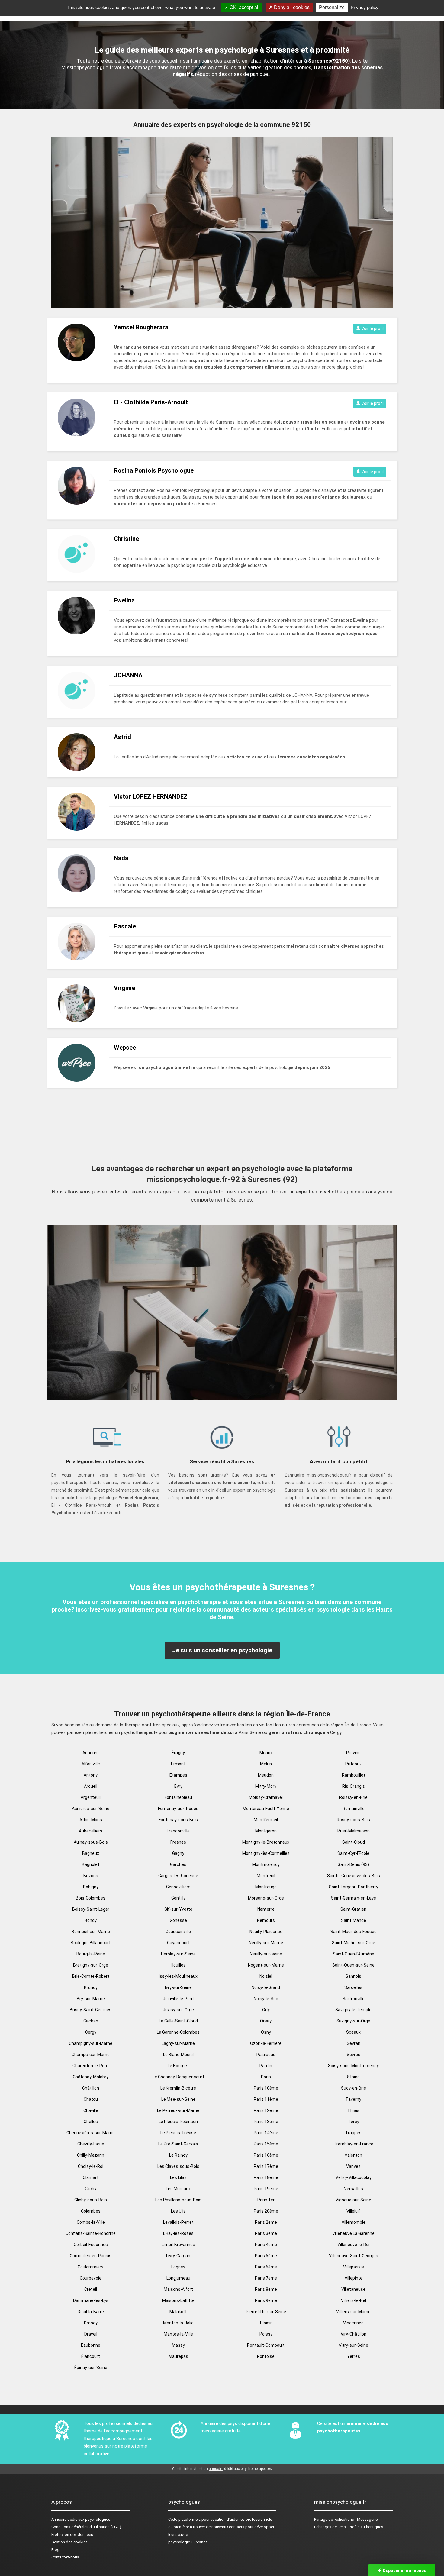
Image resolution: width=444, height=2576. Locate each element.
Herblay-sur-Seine (178, 1954)
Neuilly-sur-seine (266, 1954)
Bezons (91, 1876)
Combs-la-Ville (91, 2222)
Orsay (266, 2021)
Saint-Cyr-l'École (353, 1853)
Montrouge (266, 1887)
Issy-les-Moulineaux (178, 1976)
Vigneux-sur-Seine (353, 2200)
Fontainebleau (178, 1797)
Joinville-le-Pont (178, 1999)
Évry (178, 1786)
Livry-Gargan (178, 2256)
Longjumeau (178, 2278)
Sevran (354, 2043)
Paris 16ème (266, 2155)
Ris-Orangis (354, 1786)
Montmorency (266, 1864)
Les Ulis (178, 2211)
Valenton (353, 2155)
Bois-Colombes (91, 1898)
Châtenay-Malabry (91, 2077)
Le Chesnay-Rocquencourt (178, 2077)
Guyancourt (178, 1943)
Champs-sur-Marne (91, 2055)
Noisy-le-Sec (266, 1999)
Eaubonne (91, 2345)
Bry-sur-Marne (91, 1999)
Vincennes (353, 2323)
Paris (266, 2077)
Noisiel (266, 1976)
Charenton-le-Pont (91, 2066)
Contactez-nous (65, 2557)
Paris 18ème (266, 2177)
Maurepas (178, 2356)
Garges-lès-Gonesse (178, 1876)
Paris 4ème (266, 2245)
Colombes (91, 2211)
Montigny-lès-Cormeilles (266, 1853)
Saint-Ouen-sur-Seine (353, 1965)
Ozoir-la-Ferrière (266, 2043)
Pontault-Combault (266, 2345)
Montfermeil (266, 1820)
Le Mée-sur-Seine (178, 2099)
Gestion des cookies (69, 2542)
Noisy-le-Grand (266, 1987)
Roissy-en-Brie (353, 1797)
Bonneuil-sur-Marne (91, 1932)
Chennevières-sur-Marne (91, 2133)
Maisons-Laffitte (178, 2300)
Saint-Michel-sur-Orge (354, 1943)
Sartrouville (354, 1999)
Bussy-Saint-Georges (91, 2010)
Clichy (91, 2189)
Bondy (91, 1920)
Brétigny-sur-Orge (91, 1965)
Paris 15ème (266, 2144)
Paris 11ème (266, 2099)
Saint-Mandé (354, 1920)
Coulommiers (91, 2267)
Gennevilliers (178, 1887)
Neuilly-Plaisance (266, 1932)
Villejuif (353, 2211)
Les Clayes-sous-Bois (178, 2166)
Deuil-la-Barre (91, 2312)
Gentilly (178, 1898)
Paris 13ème (266, 2122)
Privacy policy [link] (365, 7)
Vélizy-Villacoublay (354, 2177)
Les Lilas (178, 2177)
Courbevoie (91, 2278)
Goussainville (178, 1932)
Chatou (91, 2099)
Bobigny (91, 1887)
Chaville (91, 2110)
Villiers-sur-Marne (353, 2312)
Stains (353, 2077)
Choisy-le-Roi (91, 2166)
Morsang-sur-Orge (266, 1898)
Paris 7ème (266, 2278)
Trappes (353, 2133)
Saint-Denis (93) (353, 1864)
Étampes (178, 1775)
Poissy (266, 2334)
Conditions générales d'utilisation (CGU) (86, 2527)
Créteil (91, 2289)
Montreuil (266, 1876)
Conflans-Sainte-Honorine (91, 2233)
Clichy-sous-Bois (91, 2200)
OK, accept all (244, 7)
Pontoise (266, 2356)
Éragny (178, 1753)
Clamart (91, 2177)
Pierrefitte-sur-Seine (266, 2312)
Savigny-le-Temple (353, 2010)
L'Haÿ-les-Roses (178, 2233)
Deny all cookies (291, 7)
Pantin (266, 2066)
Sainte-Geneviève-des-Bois (354, 1876)
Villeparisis (354, 2267)
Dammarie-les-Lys (91, 2300)
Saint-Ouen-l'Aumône (354, 1954)
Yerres (354, 2356)
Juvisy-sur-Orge (178, 2010)
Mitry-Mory (266, 1786)
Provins (353, 1753)
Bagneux (91, 1853)
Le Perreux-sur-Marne (178, 2110)
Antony (91, 1775)
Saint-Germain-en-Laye (354, 1898)
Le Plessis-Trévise (178, 2133)
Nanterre (266, 1909)
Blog (55, 2550)
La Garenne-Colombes (178, 2032)
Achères (91, 1753)
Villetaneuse (353, 2289)
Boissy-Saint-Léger (91, 1909)
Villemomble (354, 2222)
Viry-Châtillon (354, 2334)
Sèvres (354, 2055)
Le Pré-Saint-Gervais (178, 2144)
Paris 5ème (266, 2256)
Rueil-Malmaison (354, 1831)
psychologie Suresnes (188, 2542)
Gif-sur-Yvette (178, 1909)
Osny (266, 2032)
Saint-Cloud (354, 1842)
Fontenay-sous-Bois (178, 1820)
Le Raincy (178, 2155)
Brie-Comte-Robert (91, 1976)
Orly (266, 2010)
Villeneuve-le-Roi (353, 2245)
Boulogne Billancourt (91, 1943)
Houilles (178, 1965)
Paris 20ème (266, 2211)
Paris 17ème (266, 2166)
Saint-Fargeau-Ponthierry (354, 1887)
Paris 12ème (266, 2110)
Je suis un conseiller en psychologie (222, 1650)
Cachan (91, 2021)
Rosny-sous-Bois (353, 1820)
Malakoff (178, 2312)
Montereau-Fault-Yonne (266, 1809)
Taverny (353, 2099)
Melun (266, 1764)
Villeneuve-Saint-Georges (354, 2256)
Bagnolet (91, 1864)
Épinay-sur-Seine (91, 2368)
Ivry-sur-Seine (178, 1987)
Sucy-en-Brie (354, 2088)
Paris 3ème (266, 2233)
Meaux (266, 1753)
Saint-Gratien (353, 1909)
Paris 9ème (266, 2300)
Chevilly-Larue (91, 2144)
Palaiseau (266, 2055)
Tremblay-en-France (354, 2144)
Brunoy (91, 1987)
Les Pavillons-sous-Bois (178, 2200)
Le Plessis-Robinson (178, 2122)
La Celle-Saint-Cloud (178, 2021)
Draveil (91, 2334)
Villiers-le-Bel (354, 2300)
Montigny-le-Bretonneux (266, 1842)
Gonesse (178, 1920)
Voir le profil (372, 328)
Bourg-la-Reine (91, 1954)
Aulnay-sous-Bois (91, 1842)
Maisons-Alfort (178, 2289)
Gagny (178, 1853)
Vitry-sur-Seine (354, 2345)
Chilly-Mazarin (91, 2155)
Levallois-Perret (178, 2222)
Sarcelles (353, 1987)
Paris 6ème (266, 2267)
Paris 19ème (266, 2189)
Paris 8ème (266, 2289)
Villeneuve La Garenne (353, 2233)
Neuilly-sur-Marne (266, 1943)
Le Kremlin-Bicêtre (178, 2088)
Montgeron (266, 1831)
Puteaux (353, 1764)
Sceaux (353, 2032)
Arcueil (91, 1786)
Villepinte (354, 2278)
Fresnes (178, 1842)
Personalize (332, 7)
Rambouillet (354, 1775)
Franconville (178, 1831)
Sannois (353, 1976)
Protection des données (72, 2534)
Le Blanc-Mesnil (178, 2055)
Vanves (353, 2166)
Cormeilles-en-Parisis (91, 2256)
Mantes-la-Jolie (178, 2323)
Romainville (354, 1809)
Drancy (91, 2323)
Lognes (178, 2267)
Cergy (91, 2032)
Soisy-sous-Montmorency (353, 2066)
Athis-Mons (91, 1820)
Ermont (178, 1764)
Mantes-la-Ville (178, 2334)
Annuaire (59, 2519)
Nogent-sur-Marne (266, 1965)
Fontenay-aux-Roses (178, 1809)
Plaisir (266, 2323)
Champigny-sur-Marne (91, 2043)
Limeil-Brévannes (178, 2245)
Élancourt (91, 2356)
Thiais (353, 2110)
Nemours (266, 1920)
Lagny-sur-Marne (178, 2043)
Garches (178, 1864)
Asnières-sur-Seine (91, 1809)
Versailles (354, 2189)
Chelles (91, 2122)
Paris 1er (266, 2200)
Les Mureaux (178, 2189)
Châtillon (91, 2088)
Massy (178, 2345)
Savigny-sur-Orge (353, 2021)
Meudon (266, 1775)
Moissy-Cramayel (266, 1797)
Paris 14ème (266, 2133)
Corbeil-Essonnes (91, 2245)
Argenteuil (91, 1797)
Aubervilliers (91, 1831)
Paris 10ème (266, 2088)
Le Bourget (178, 2066)
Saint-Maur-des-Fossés (354, 1932)
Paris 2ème (266, 2222)
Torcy (354, 2122)
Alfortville (91, 1764)
